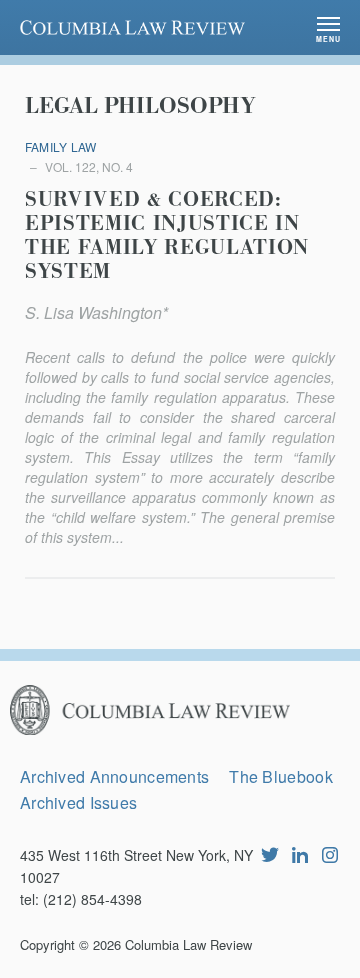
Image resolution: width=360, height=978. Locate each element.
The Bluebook (280, 776)
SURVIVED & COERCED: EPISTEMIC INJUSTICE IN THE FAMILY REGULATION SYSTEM (167, 236)
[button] (328, 27)
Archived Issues (78, 802)
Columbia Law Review (188, 944)
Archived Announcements (114, 776)
